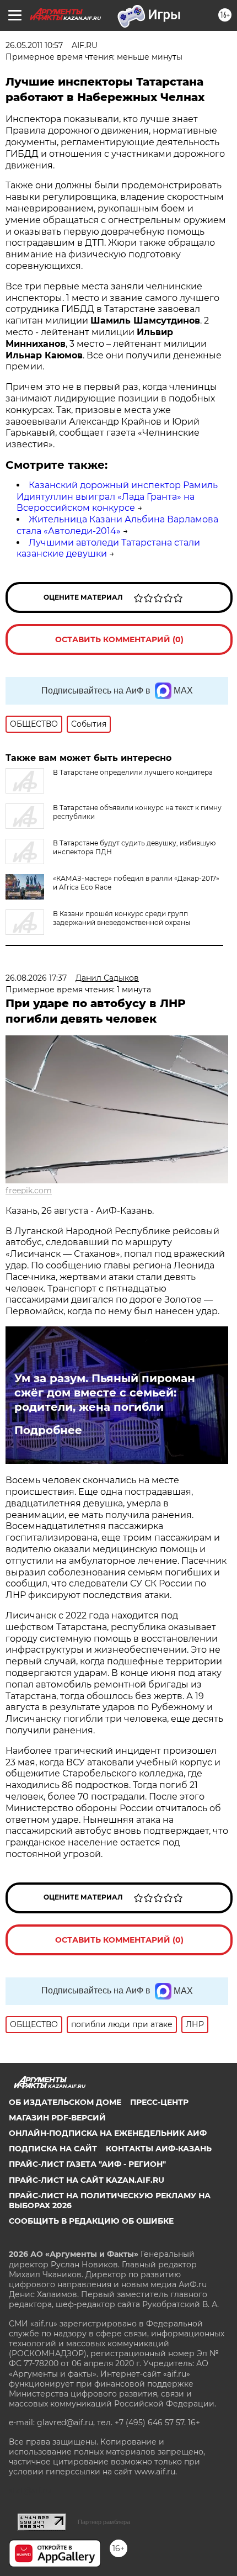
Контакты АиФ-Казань (159, 2149)
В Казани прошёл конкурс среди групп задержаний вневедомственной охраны (122, 918)
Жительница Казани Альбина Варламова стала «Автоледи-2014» (117, 525)
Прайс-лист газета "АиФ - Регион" (87, 2164)
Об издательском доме (65, 2102)
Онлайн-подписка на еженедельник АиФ (108, 2133)
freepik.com (29, 1191)
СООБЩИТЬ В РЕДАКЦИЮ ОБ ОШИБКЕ (91, 2221)
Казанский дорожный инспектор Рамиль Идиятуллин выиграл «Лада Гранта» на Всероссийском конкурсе (117, 497)
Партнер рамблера (104, 2522)
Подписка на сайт (53, 2149)
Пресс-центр (159, 2102)
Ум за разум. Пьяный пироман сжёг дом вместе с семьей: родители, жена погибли (105, 1393)
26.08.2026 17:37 (36, 978)
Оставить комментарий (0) (119, 639)
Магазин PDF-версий (57, 2118)
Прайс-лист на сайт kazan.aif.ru (87, 2180)
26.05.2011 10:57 (34, 45)
